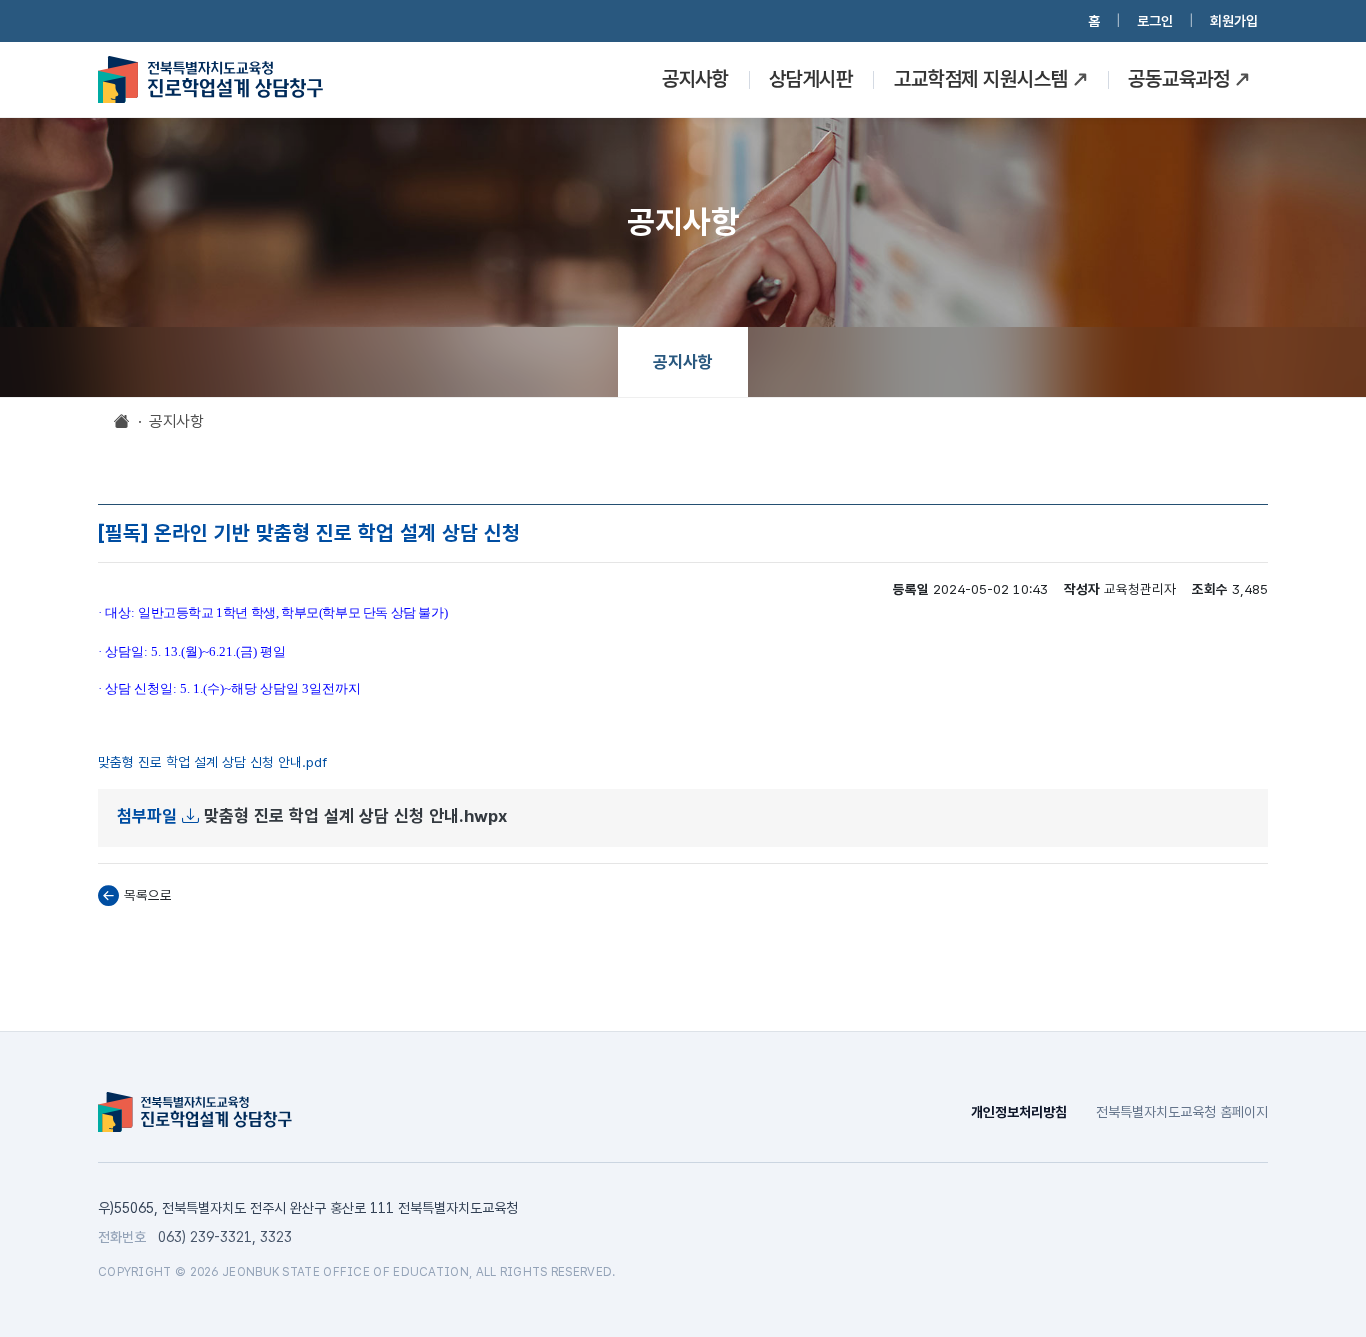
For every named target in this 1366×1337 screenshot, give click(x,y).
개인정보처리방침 (1019, 1112)
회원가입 (1234, 21)
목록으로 (148, 895)
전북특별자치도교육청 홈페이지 (1182, 1112)
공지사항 (695, 79)
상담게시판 (811, 79)
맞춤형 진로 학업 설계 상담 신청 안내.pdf (212, 762)
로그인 (1155, 21)
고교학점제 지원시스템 (980, 79)
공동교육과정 (1178, 79)
